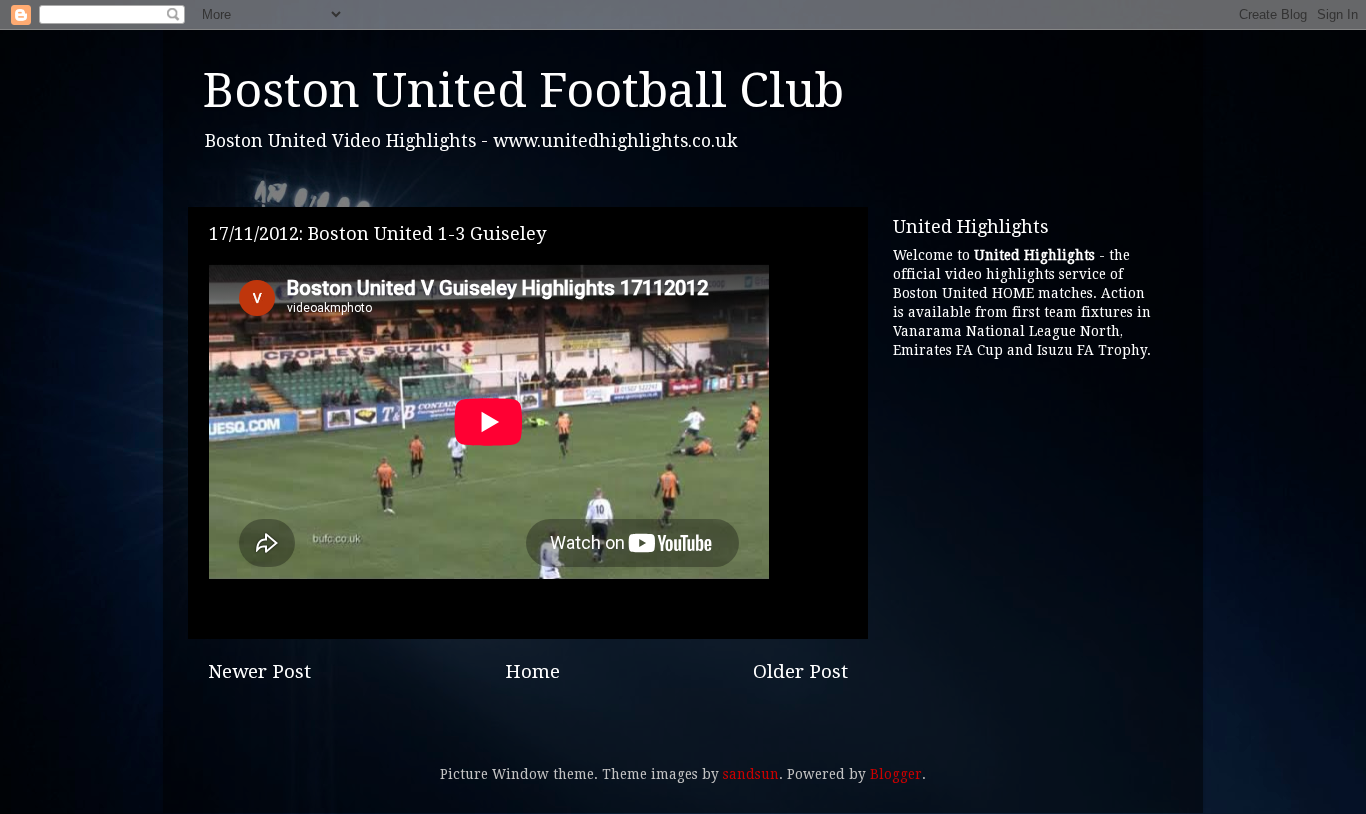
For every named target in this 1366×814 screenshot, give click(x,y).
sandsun (751, 774)
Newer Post (259, 671)
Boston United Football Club (523, 90)
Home (532, 671)
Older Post (800, 671)
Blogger (896, 774)
